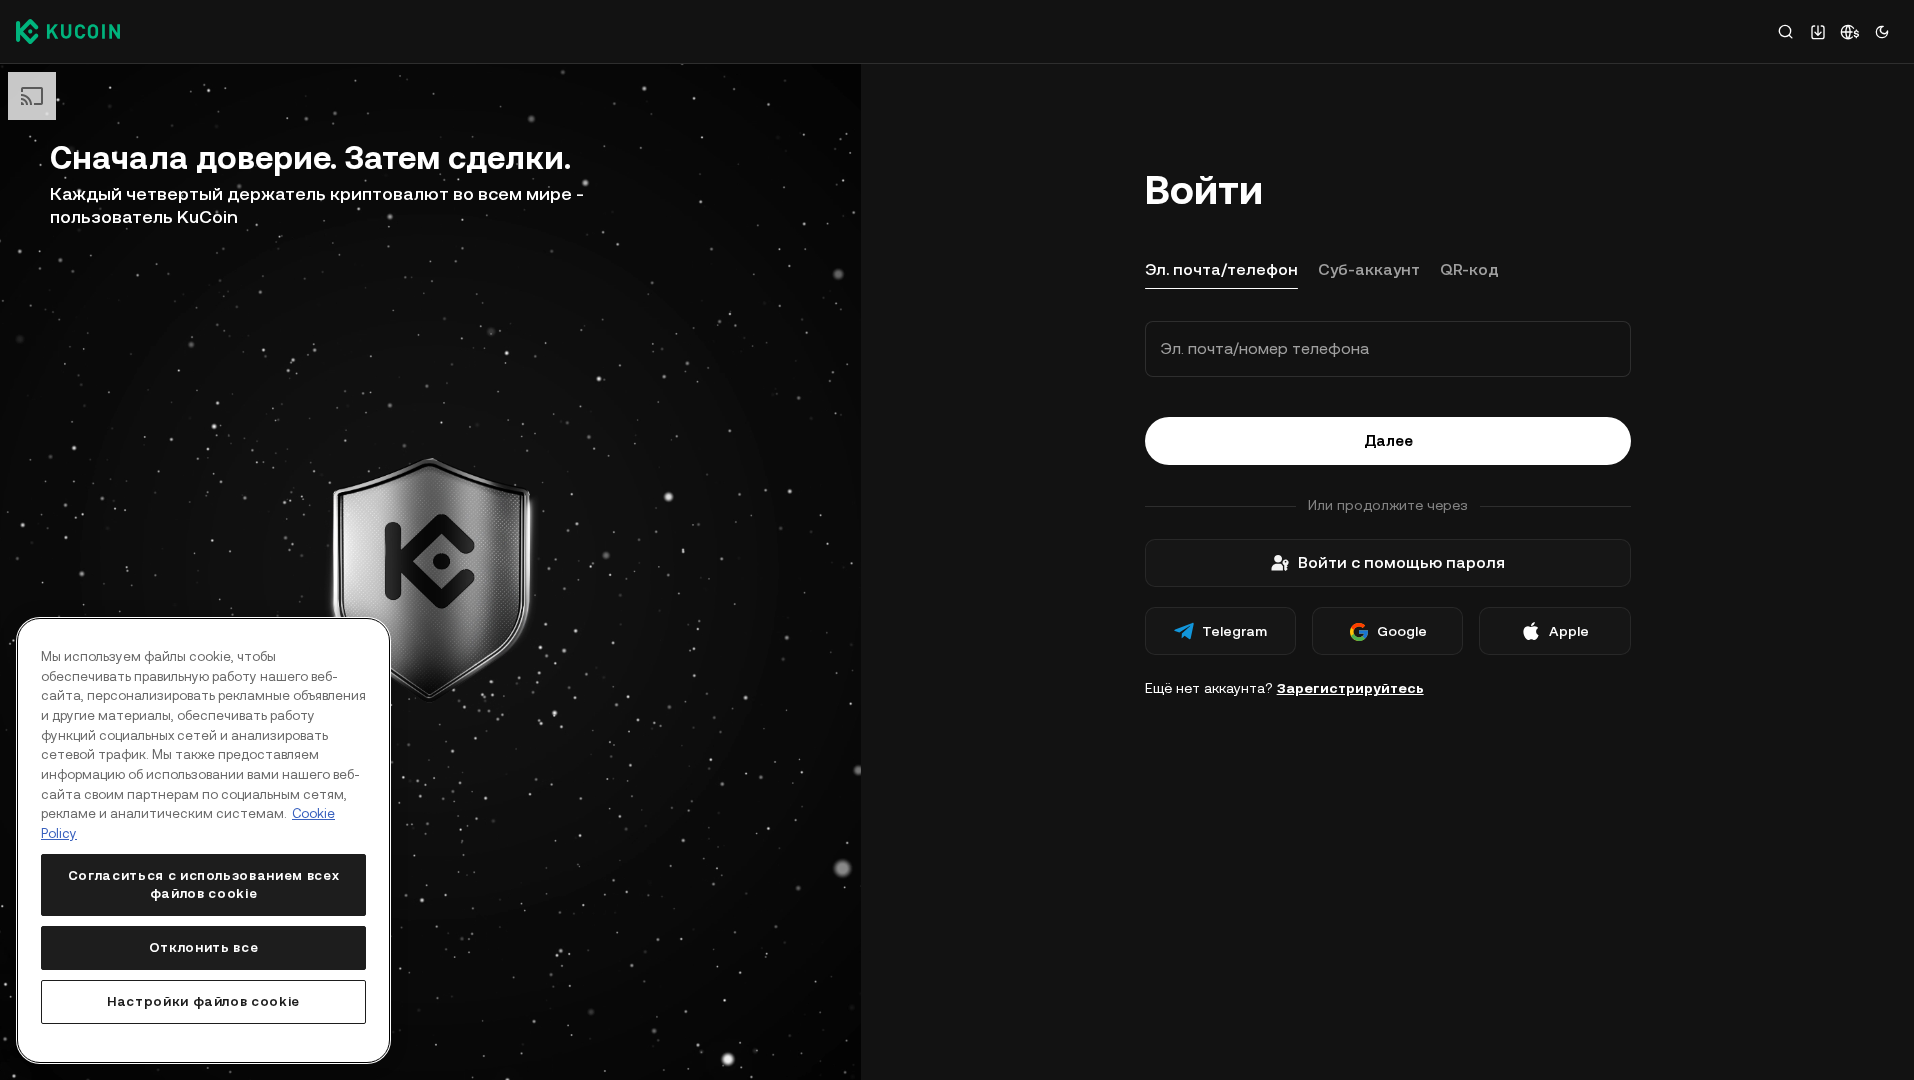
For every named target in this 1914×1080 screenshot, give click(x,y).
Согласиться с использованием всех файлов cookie (204, 884)
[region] (203, 840)
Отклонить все (204, 947)
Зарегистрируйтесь (1350, 688)
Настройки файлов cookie (203, 1001)
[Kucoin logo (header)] (68, 31)
